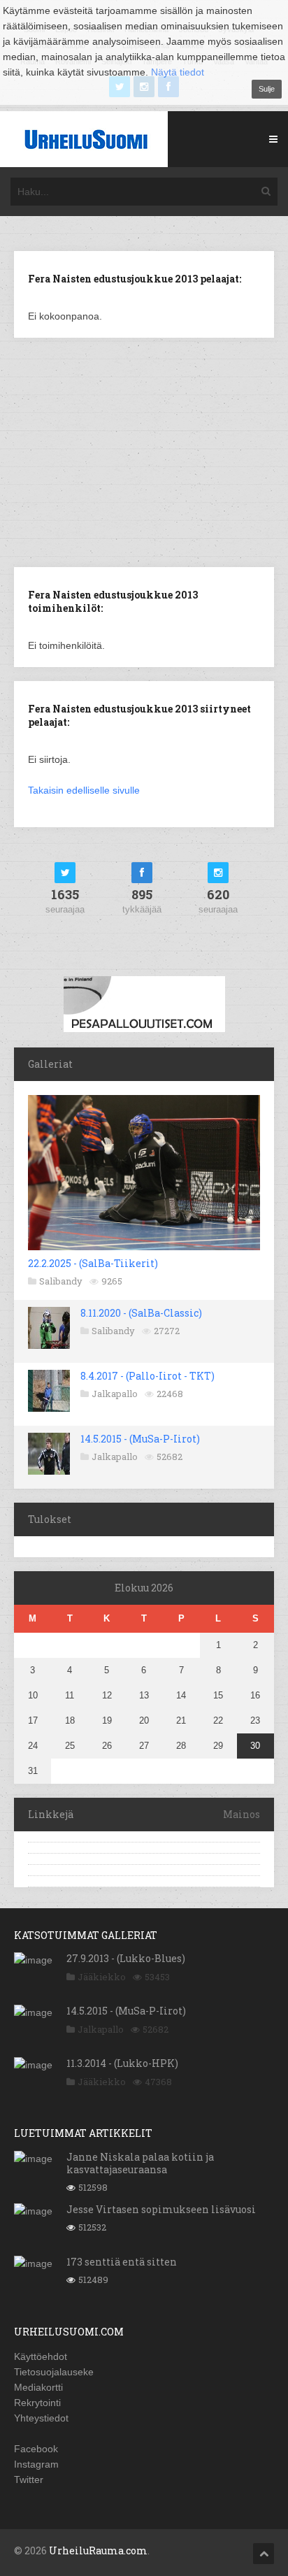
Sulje (267, 89)
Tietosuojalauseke (54, 2372)
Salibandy (61, 1281)
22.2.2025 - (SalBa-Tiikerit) (93, 1263)
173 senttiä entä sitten (122, 2262)
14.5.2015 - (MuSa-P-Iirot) (140, 1439)
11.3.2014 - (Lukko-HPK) (122, 2063)
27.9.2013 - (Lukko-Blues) (126, 1958)
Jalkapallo (115, 1394)
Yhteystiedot (41, 2418)
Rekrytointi (37, 2403)
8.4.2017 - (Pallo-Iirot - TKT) (147, 1376)
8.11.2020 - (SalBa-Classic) (141, 1313)
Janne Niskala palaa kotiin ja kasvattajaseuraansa (140, 2163)
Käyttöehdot (41, 2356)
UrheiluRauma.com (98, 2550)
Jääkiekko (102, 1977)
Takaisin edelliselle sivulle (84, 790)
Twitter (29, 2480)
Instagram (36, 2464)
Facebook (36, 2449)
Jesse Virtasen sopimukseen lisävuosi (161, 2209)
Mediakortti (38, 2387)
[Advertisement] (144, 451)
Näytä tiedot (178, 72)
